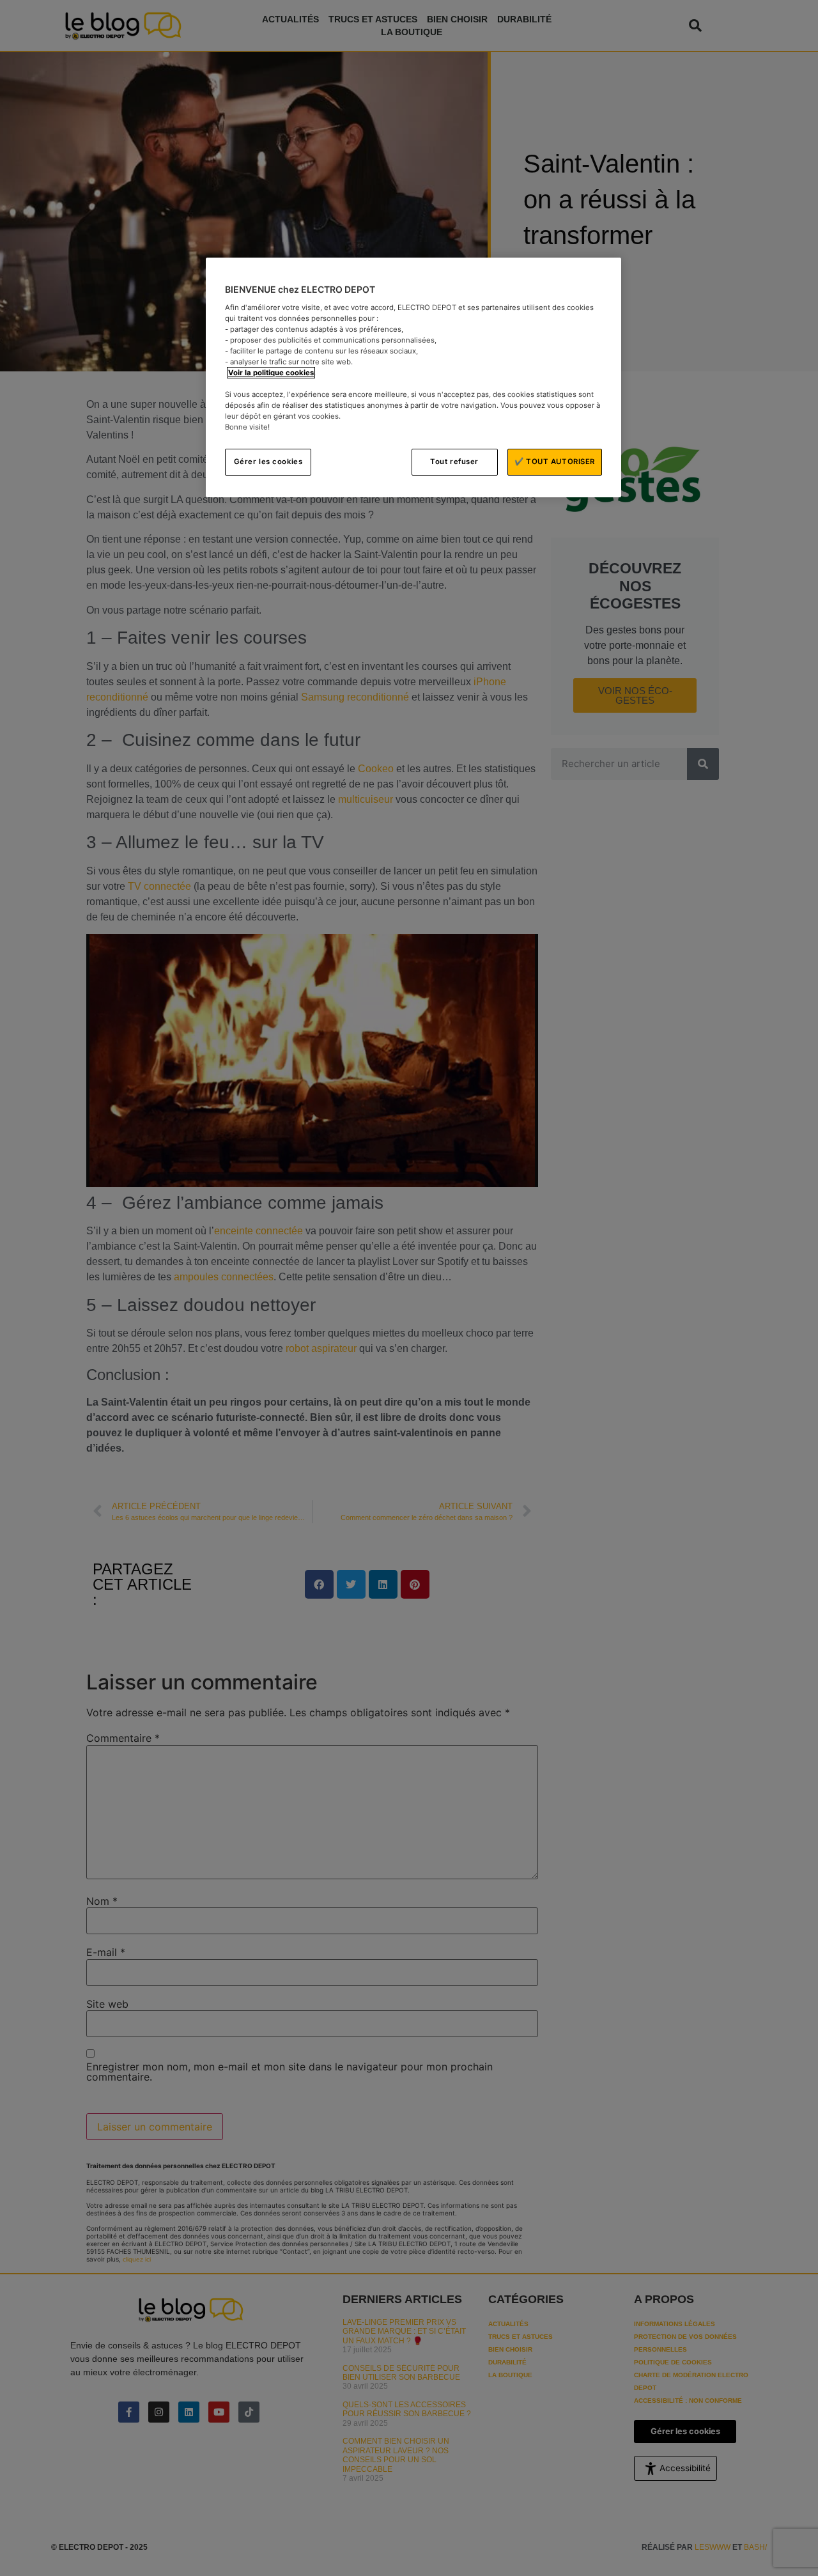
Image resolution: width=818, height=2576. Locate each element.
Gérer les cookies (268, 462)
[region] (413, 377)
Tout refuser (454, 462)
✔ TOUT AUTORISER (555, 462)
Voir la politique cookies (271, 373)
